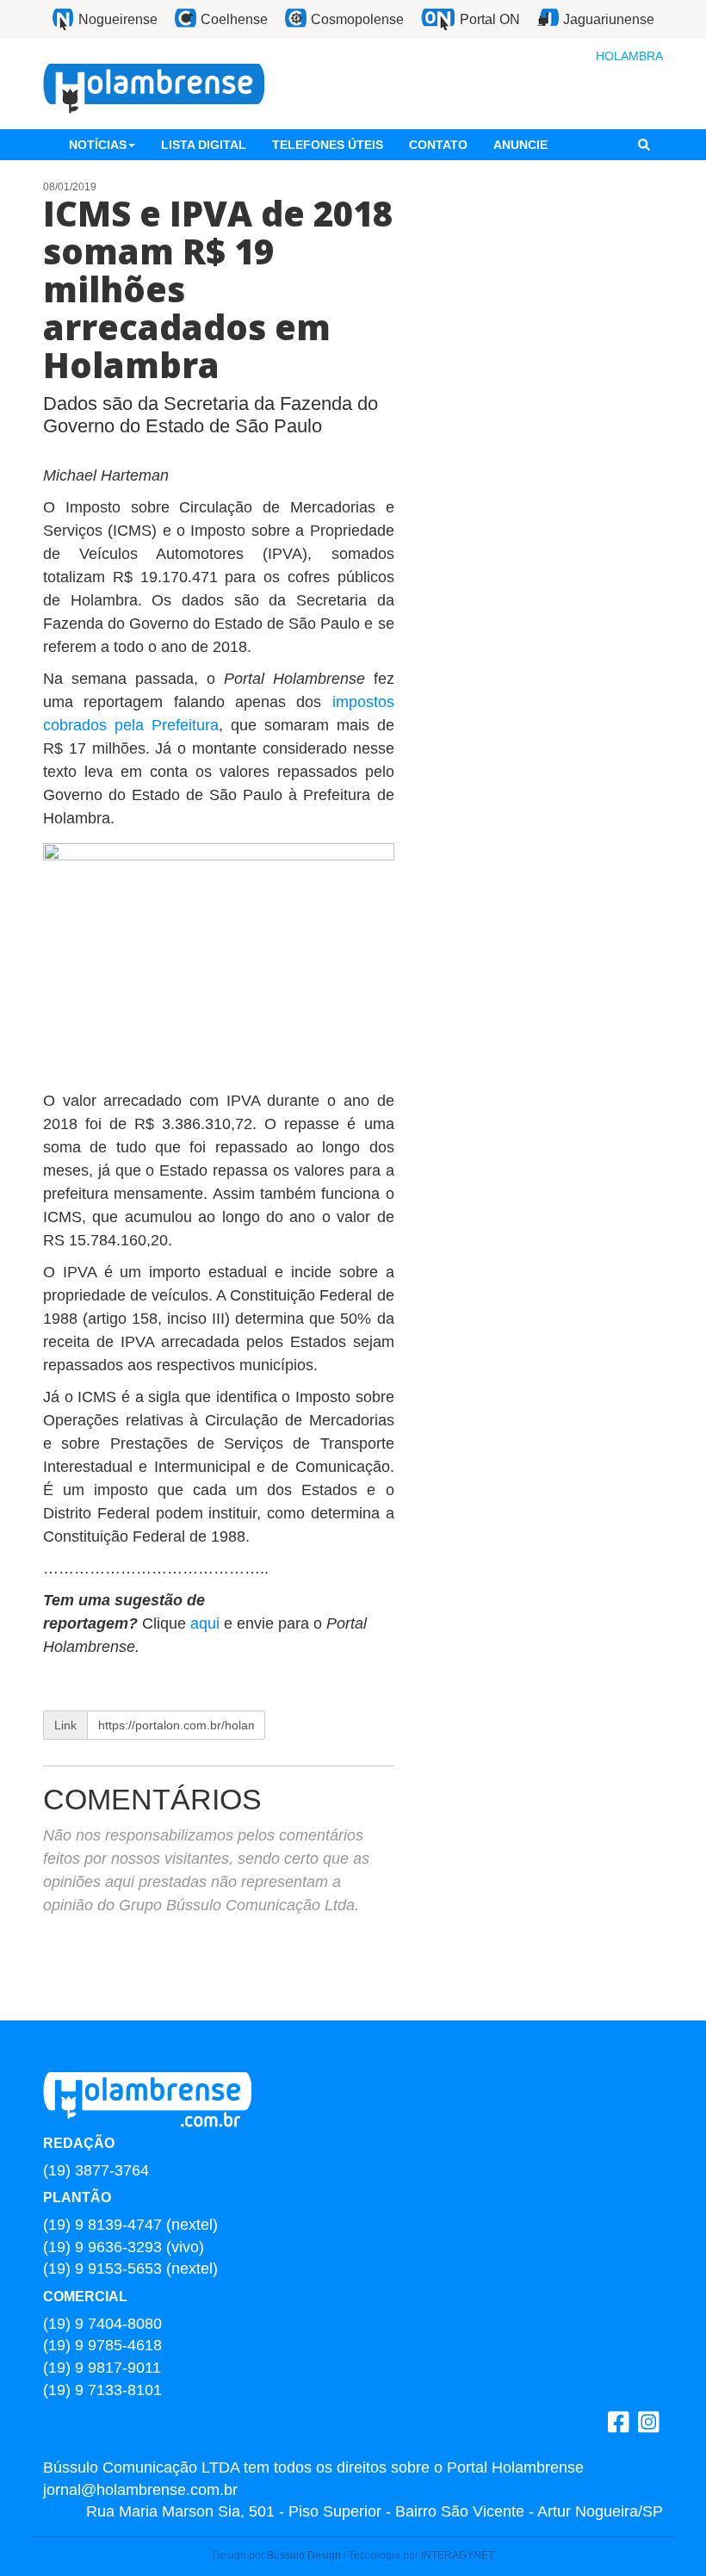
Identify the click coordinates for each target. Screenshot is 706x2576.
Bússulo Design (304, 2555)
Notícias (98, 145)
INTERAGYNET (458, 2555)
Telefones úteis (328, 145)
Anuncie (520, 145)
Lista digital (204, 145)
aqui (207, 1623)
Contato (438, 145)
